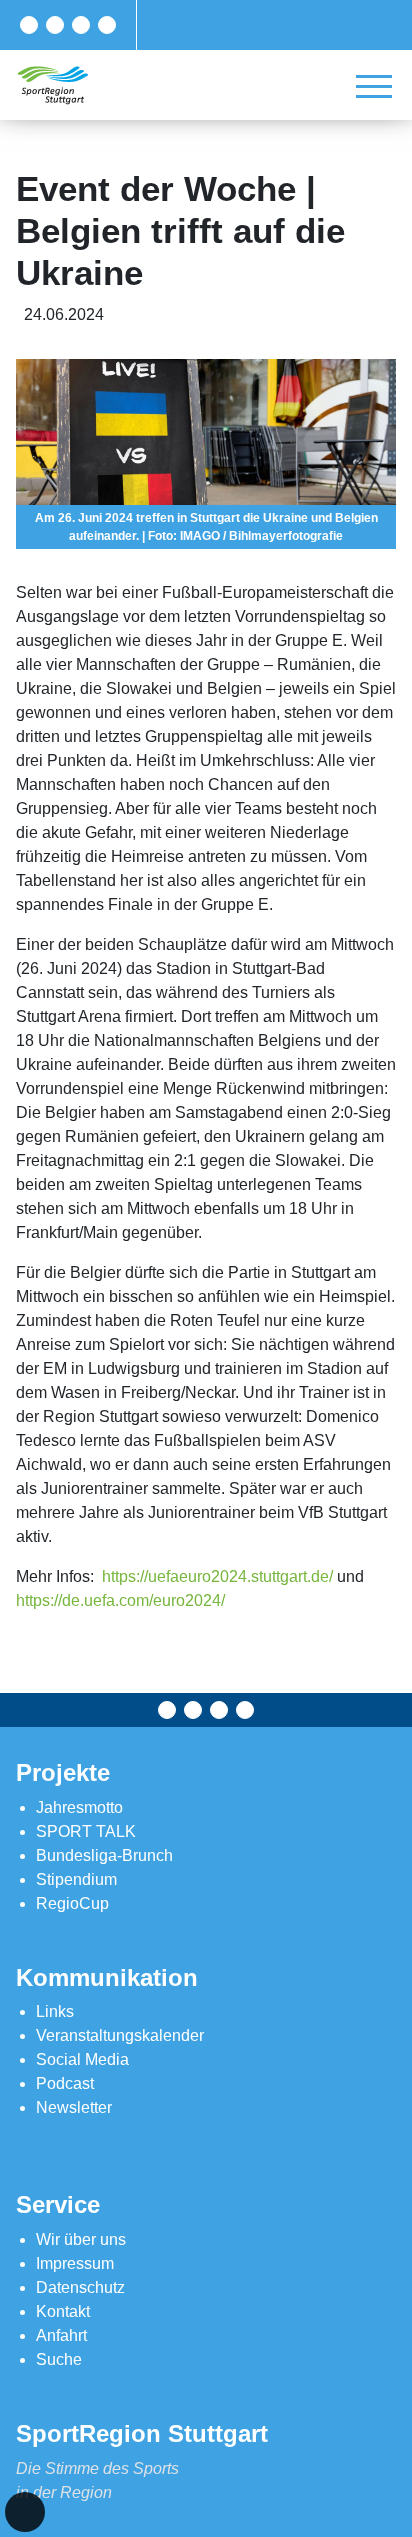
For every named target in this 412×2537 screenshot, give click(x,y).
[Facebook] (29, 25)
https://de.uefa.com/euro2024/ (120, 1600)
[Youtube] (107, 25)
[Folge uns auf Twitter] (55, 25)
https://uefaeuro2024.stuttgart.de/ (217, 1576)
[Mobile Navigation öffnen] (374, 86)
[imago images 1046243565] (206, 454)
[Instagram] (81, 25)
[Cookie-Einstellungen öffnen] (25, 2512)
